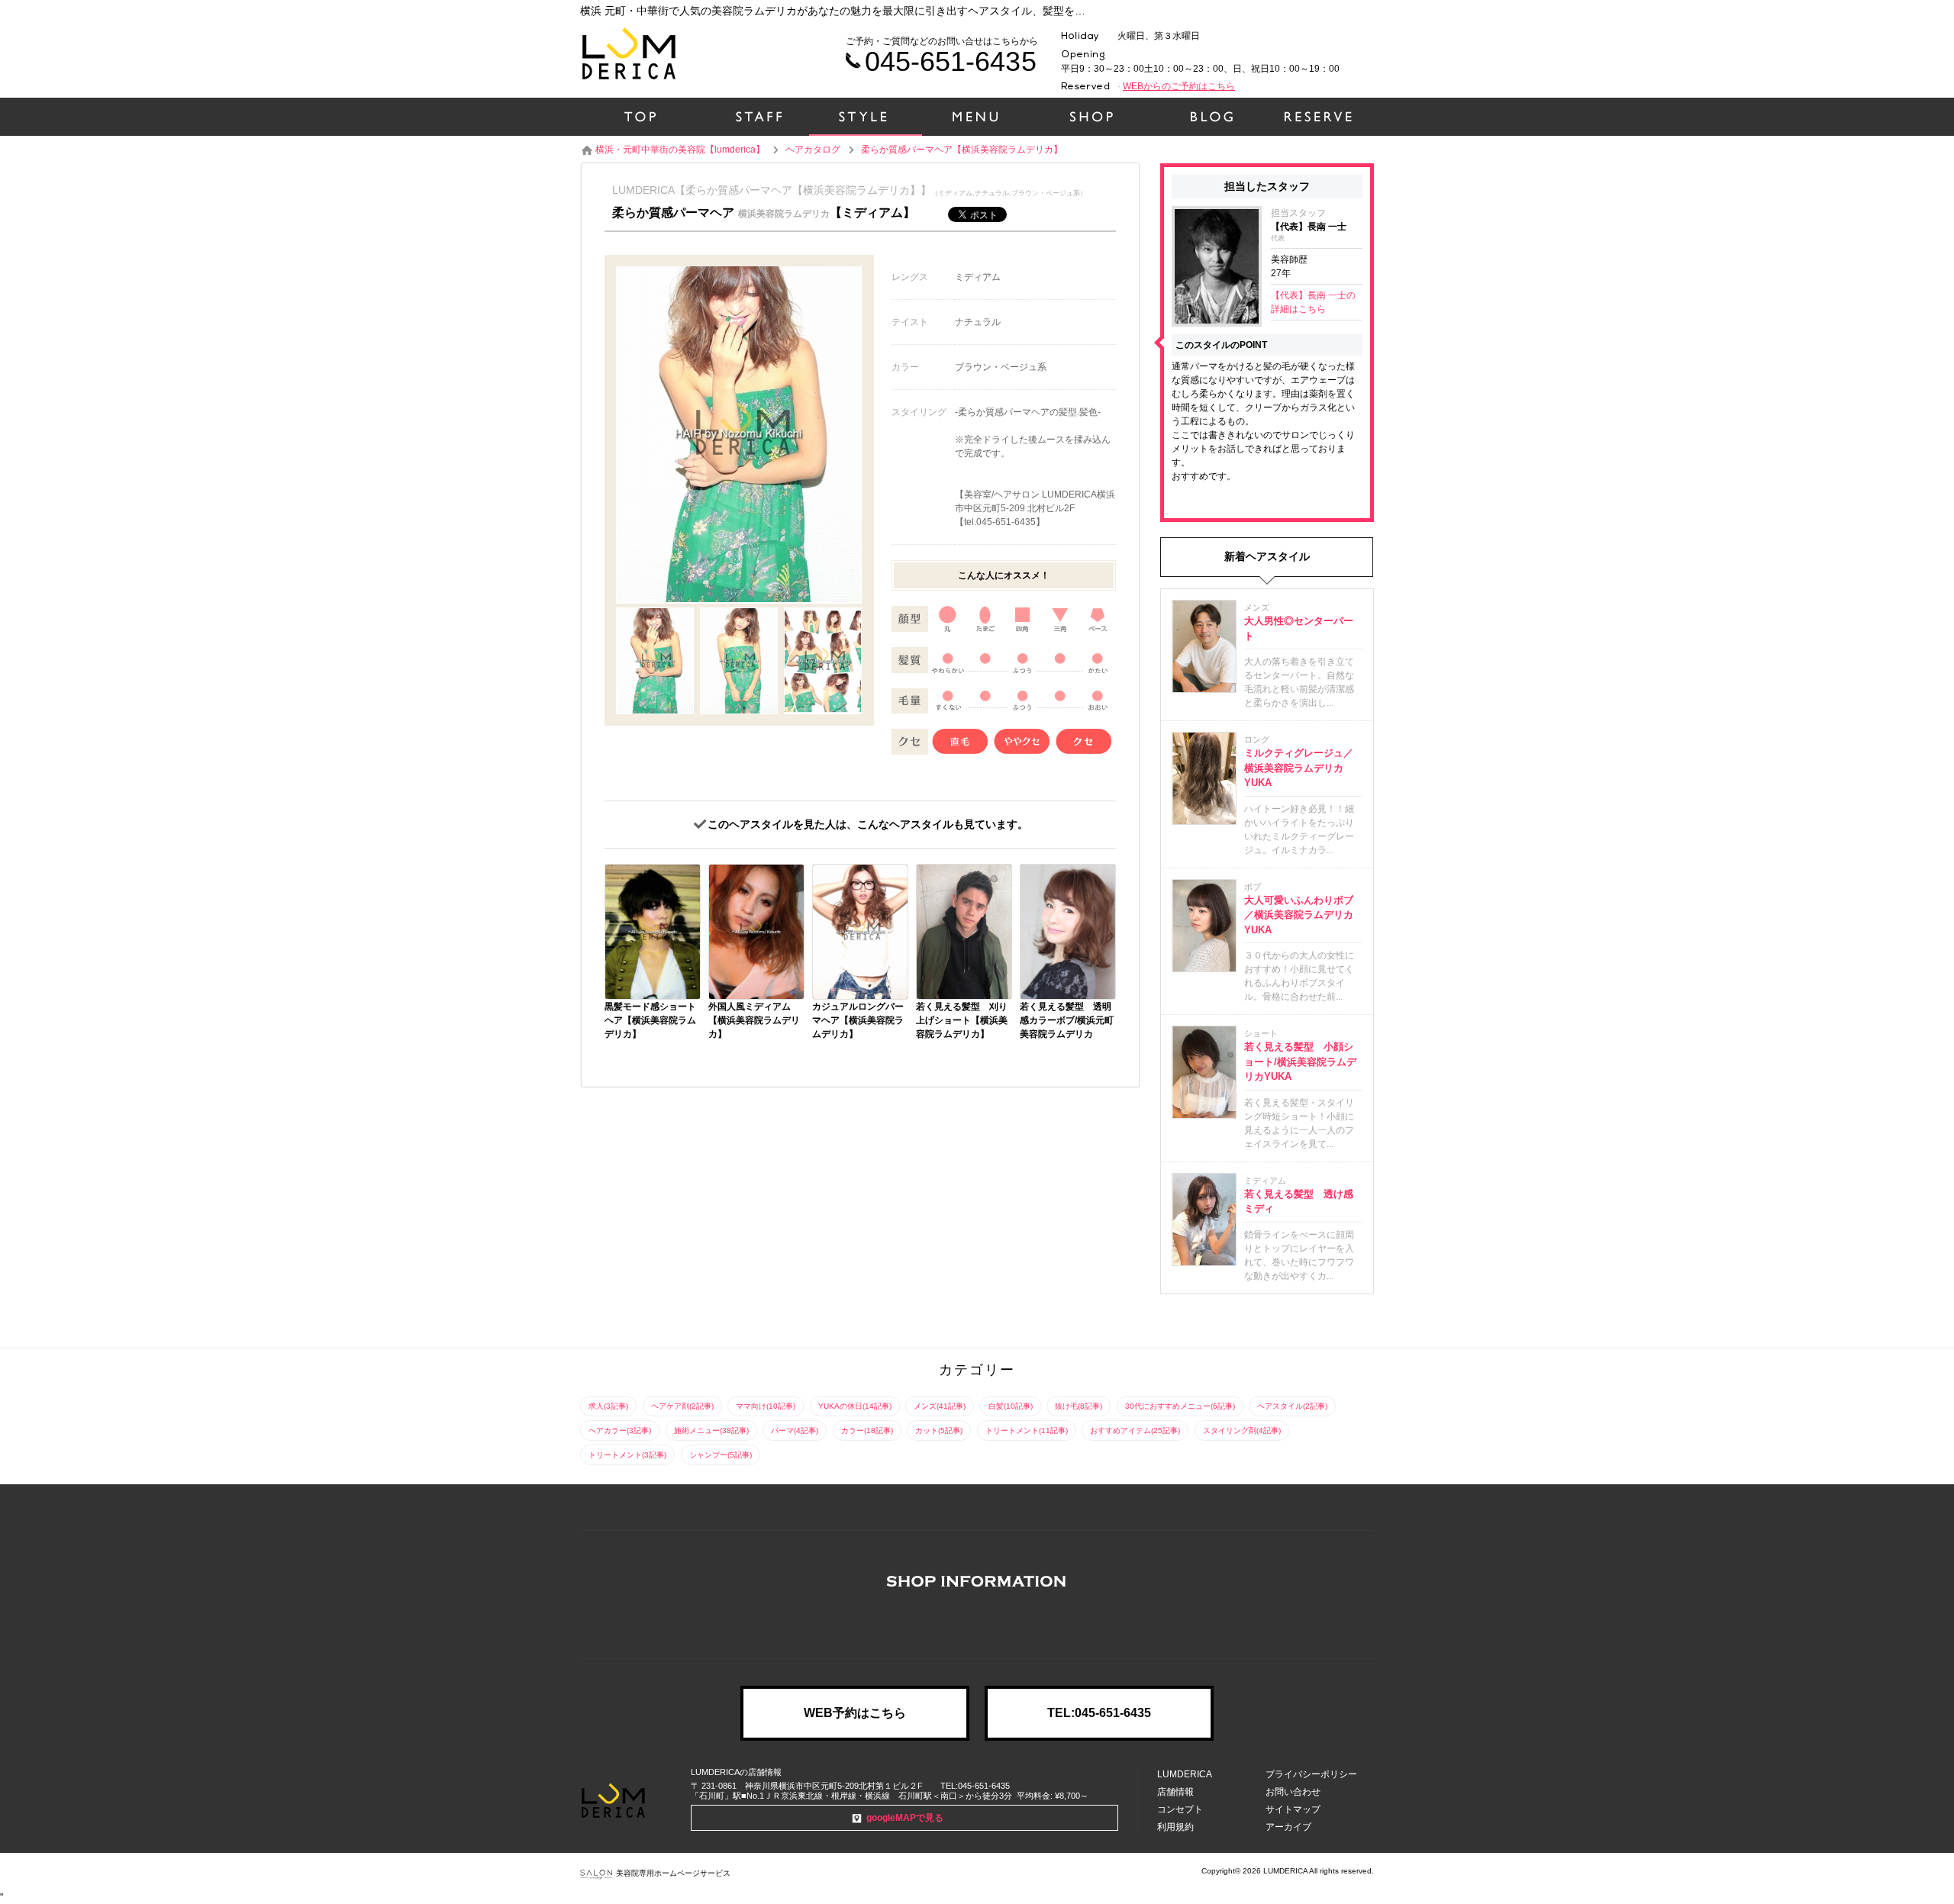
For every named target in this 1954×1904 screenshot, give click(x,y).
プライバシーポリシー (1311, 1774)
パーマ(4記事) (795, 1430)
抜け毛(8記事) (1079, 1406)
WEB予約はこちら (855, 1713)
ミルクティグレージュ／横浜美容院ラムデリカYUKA (1299, 768)
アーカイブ (1288, 1827)
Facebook (977, 1623)
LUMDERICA (1185, 1774)
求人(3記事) (608, 1406)
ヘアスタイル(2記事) (1292, 1406)
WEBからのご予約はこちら (1179, 86)
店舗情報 (1175, 1792)
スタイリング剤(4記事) (1242, 1430)
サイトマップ (1293, 1809)
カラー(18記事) (867, 1430)
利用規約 (1175, 1827)
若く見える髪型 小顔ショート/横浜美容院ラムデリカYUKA (1300, 1062)
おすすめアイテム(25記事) (1135, 1430)
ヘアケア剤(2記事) (682, 1406)
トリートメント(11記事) (1027, 1430)
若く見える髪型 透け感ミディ (1299, 1202)
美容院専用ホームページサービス (673, 1873)
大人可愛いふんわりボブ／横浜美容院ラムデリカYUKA (1299, 915)
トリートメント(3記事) (627, 1455)
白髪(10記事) (1011, 1406)
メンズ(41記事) (940, 1406)
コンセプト (1180, 1809)
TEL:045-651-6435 (1099, 1713)
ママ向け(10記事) (766, 1406)
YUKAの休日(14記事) (855, 1406)
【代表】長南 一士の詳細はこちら (1313, 302)
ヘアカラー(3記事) (620, 1430)
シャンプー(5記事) (721, 1455)
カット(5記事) (939, 1430)
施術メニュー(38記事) (711, 1430)
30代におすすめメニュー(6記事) (1180, 1406)
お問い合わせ (1293, 1792)
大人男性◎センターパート (1299, 628)
